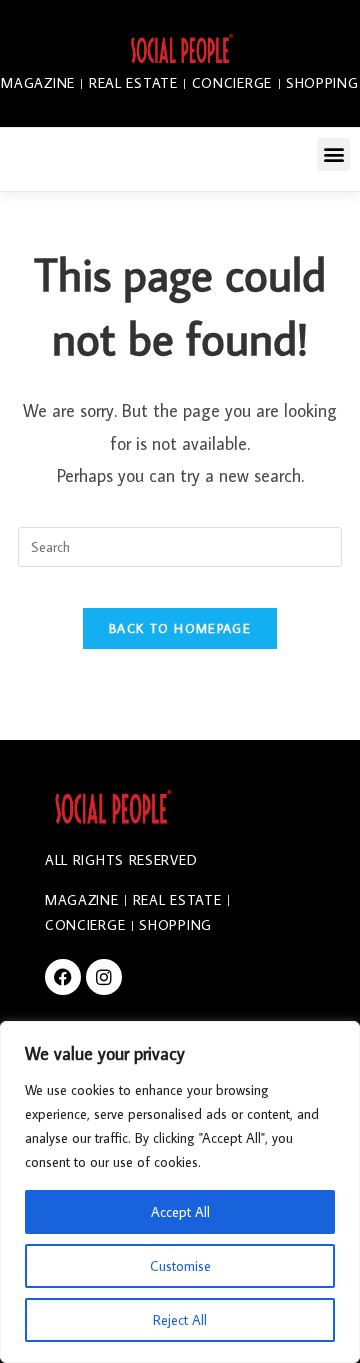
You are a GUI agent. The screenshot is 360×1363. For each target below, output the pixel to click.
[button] (333, 154)
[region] (180, 1192)
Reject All (180, 1320)
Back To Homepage (180, 628)
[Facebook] (63, 977)
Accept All (180, 1212)
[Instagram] (104, 977)
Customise (180, 1266)
